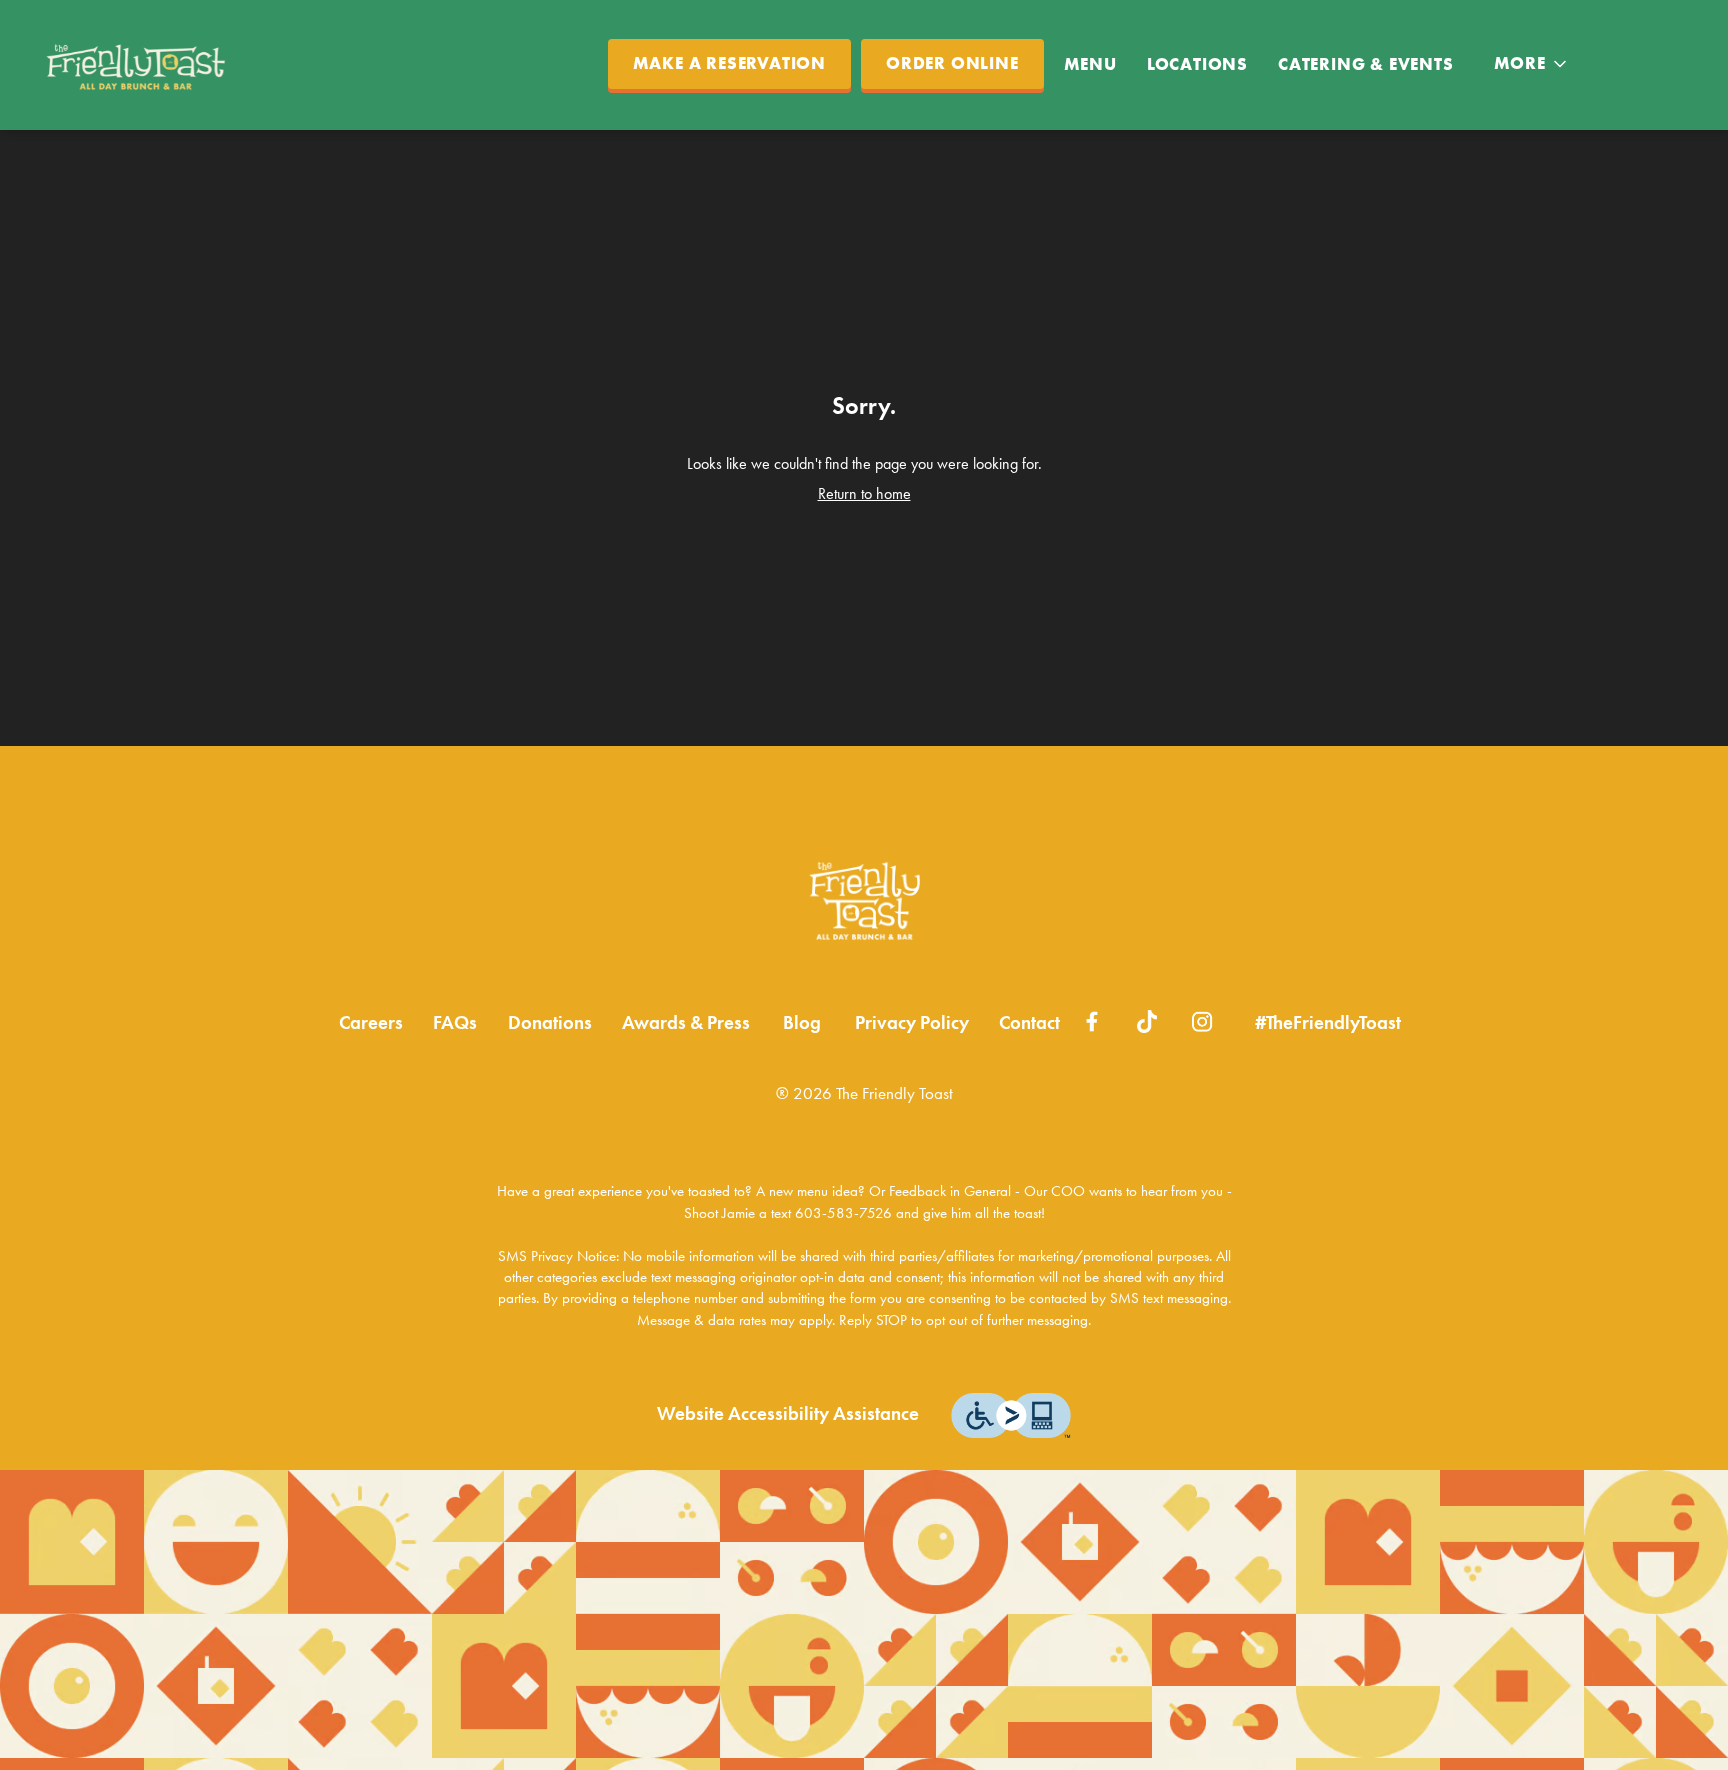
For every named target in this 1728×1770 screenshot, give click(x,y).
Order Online (952, 63)
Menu (1090, 64)
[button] (1532, 64)
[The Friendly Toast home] (141, 65)
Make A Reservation (729, 63)
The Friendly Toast (864, 901)
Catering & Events (1366, 64)
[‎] (1092, 1019)
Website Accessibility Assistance (788, 1414)
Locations (1197, 64)
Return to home (864, 493)
